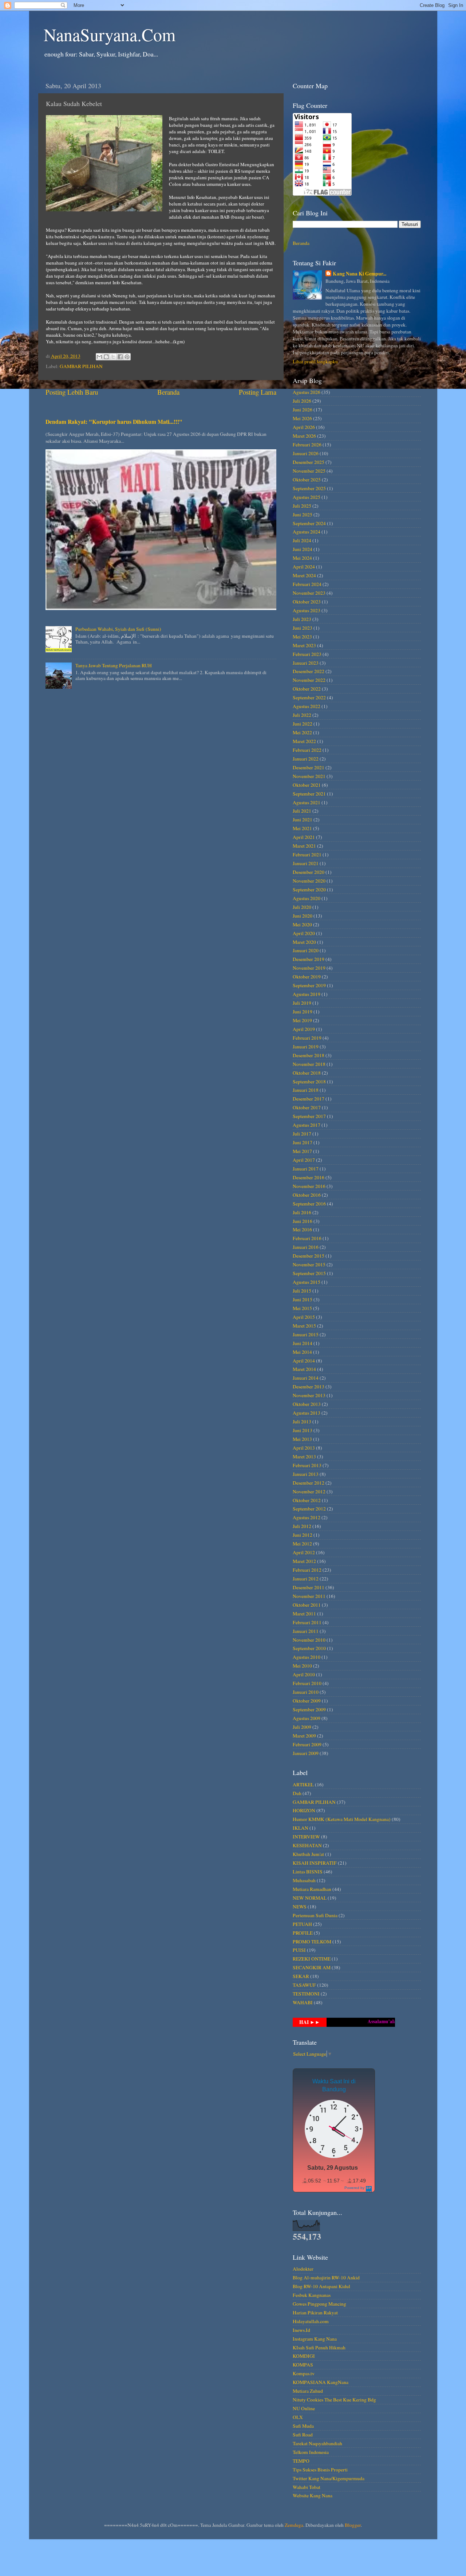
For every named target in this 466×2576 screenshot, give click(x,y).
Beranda (168, 392)
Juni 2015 (303, 1299)
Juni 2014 (303, 1343)
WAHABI (303, 2002)
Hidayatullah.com (311, 2321)
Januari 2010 (306, 1692)
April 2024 (304, 567)
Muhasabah (304, 1880)
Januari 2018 (306, 1090)
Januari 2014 (306, 1378)
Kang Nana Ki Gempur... (360, 274)
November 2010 (309, 1640)
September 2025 (309, 488)
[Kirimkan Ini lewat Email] (99, 357)
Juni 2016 (303, 1221)
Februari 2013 (307, 1465)
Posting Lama (258, 392)
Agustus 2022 (307, 706)
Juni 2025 (303, 515)
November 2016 (309, 1186)
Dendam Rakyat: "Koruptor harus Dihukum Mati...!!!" (114, 421)
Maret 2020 (304, 942)
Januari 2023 (306, 663)
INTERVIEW (306, 1837)
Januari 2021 (306, 863)
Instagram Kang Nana (315, 2339)
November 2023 (309, 593)
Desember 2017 (309, 1099)
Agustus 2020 (307, 898)
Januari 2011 (306, 1631)
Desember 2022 (309, 671)
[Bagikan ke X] (113, 357)
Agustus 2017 (307, 1125)
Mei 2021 (302, 828)
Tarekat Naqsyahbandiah (317, 2443)
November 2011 (309, 1596)
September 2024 (309, 523)
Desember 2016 (309, 1177)
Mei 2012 (302, 1544)
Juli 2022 (302, 715)
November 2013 (309, 1395)
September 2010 (309, 1648)
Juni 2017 (303, 1142)
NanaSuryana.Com (110, 34)
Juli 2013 (302, 1422)
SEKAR (301, 1976)
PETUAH (302, 1924)
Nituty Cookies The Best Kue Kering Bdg (334, 2400)
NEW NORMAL (310, 1898)
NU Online (304, 2408)
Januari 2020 (306, 950)
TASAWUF (304, 1985)
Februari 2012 (307, 1570)
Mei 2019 (302, 1020)
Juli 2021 (302, 811)
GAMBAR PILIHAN (81, 366)
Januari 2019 (306, 1047)
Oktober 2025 (307, 480)
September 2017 (309, 1116)
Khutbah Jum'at (308, 1854)
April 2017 (304, 1160)
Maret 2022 (304, 741)
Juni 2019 (303, 1012)
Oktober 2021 (307, 785)
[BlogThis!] (106, 357)
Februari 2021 (307, 855)
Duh (297, 1793)
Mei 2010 (302, 1666)
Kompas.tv (304, 2373)
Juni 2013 (303, 1430)
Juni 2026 (303, 410)
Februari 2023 (307, 654)
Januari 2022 (306, 759)
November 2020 (309, 881)
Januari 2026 (306, 453)
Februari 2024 (307, 584)
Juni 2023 (303, 628)
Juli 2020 (302, 907)
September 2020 (309, 890)
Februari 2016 (307, 1238)
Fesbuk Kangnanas (312, 2295)
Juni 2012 (303, 1535)
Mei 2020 (302, 925)
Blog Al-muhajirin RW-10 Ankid (326, 2278)
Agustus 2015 (307, 1282)
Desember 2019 (309, 959)
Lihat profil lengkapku (315, 361)
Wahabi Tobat (307, 2487)
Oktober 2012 (307, 1500)
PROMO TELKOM (312, 1942)
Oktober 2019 (307, 977)
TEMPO (301, 2461)
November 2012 (309, 1492)
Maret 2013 (304, 1457)
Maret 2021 (304, 846)
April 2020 (304, 933)
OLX (298, 2417)
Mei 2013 (302, 1439)
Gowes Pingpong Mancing (319, 2304)
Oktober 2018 (307, 1073)
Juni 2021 (303, 820)
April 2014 (304, 1361)
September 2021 (309, 794)
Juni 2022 (303, 724)
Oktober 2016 (307, 1195)
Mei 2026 (302, 418)
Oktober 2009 (307, 1701)
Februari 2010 (307, 1683)
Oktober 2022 (307, 689)
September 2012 (309, 1509)
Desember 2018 (309, 1055)
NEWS (300, 1907)
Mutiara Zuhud (308, 2391)
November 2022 (309, 680)
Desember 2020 (309, 872)
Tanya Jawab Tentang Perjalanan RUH (114, 665)
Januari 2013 (306, 1474)
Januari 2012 (306, 1579)
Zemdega (294, 2525)
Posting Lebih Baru (72, 392)
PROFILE (303, 1933)
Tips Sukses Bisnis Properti (320, 2470)
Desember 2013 (309, 1387)
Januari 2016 (306, 1247)
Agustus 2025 (307, 497)
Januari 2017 (306, 1169)
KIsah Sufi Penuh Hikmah (319, 2348)
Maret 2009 (304, 1736)
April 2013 (304, 1448)
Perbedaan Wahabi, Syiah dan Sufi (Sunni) (118, 629)
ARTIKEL (303, 1785)
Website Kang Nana (313, 2495)
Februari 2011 (307, 1622)
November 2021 (309, 776)
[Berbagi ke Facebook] (120, 357)
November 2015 (309, 1264)
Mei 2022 (302, 732)
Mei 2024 (302, 558)
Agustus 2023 (307, 610)
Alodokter (303, 2269)
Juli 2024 (302, 540)
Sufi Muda (303, 2426)
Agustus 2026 (307, 392)
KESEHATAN (307, 1845)
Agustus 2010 (307, 1657)
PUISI (299, 1950)
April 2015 (304, 1317)
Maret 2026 (304, 436)
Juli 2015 (302, 1291)
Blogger (353, 2525)
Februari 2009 (307, 1744)
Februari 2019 (307, 1038)
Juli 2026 (302, 401)
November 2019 (309, 968)
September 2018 (309, 1082)
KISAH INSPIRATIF (315, 1863)
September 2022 (309, 697)
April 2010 (304, 1674)
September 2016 (309, 1204)
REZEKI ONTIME (312, 1959)
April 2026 (304, 427)
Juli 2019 (302, 1003)
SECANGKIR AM (312, 1967)
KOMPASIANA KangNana (321, 2382)
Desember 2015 (309, 1256)
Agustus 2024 (307, 532)
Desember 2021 (309, 767)
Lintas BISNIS (308, 1872)
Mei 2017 (302, 1151)
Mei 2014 (302, 1352)
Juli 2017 (302, 1134)
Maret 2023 (304, 645)
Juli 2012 (302, 1526)
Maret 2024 (304, 575)
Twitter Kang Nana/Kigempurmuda (329, 2478)
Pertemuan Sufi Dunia (315, 1915)
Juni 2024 (303, 549)
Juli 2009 (302, 1727)
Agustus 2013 (307, 1413)
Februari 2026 (307, 445)
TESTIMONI (306, 1994)
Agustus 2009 (307, 1718)
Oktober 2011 (307, 1605)
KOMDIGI (304, 2356)
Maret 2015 (304, 1326)
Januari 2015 (306, 1334)
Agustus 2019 (307, 994)
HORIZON (304, 1810)
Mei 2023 (302, 637)
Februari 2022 (307, 750)
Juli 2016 (302, 1212)
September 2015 (309, 1273)
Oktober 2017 (307, 1107)
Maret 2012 (304, 1561)
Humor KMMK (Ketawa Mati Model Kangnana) (342, 1819)
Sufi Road (303, 2435)
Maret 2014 (304, 1369)
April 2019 (304, 1029)
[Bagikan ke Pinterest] (127, 357)
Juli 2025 (302, 506)
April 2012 (304, 1552)
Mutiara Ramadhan (312, 1889)
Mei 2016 (302, 1230)
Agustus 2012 (307, 1517)
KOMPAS (303, 2365)
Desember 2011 (309, 1587)
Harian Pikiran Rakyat (315, 2313)
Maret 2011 (304, 1614)
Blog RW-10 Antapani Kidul (321, 2286)
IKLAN (301, 1828)
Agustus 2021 (307, 802)
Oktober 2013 (307, 1404)
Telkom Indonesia (311, 2452)
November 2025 (309, 471)
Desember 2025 (309, 462)
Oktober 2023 (307, 602)
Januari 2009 (306, 1753)
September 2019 (309, 985)
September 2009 (309, 1709)
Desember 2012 (309, 1483)
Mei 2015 (302, 1308)
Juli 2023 (302, 619)
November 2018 (309, 1064)
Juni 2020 (303, 916)
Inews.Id (301, 2330)
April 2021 (304, 837)
